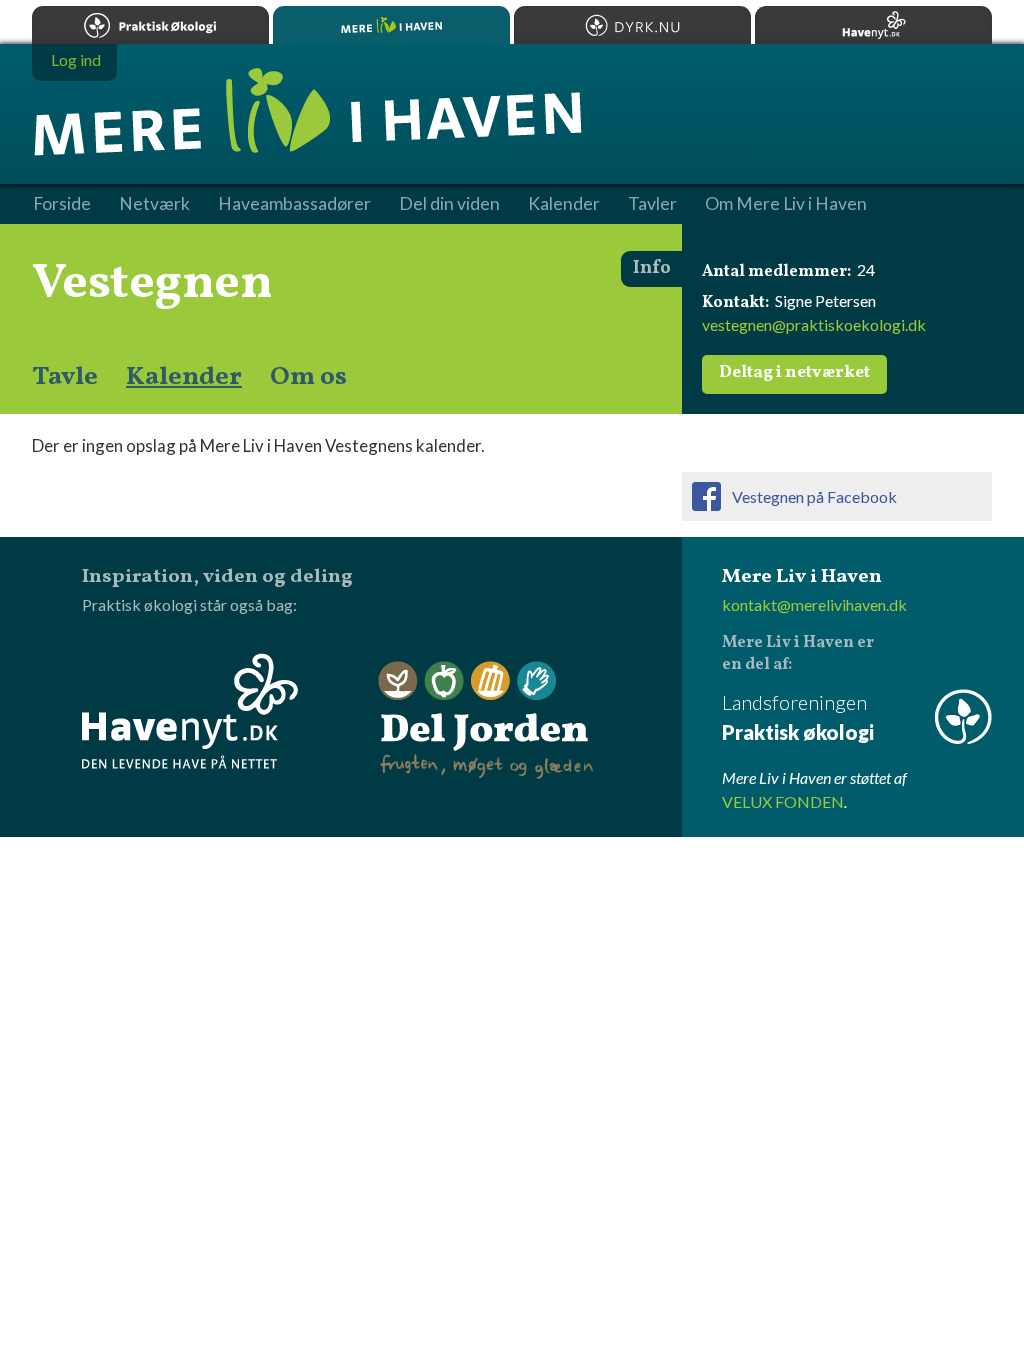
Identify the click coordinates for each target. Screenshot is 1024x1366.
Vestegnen (152, 284)
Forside (62, 204)
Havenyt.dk (873, 25)
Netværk (154, 204)
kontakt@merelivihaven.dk (814, 604)
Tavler (652, 204)
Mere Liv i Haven (391, 25)
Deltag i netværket (794, 373)
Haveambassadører (294, 204)
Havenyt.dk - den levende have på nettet (190, 711)
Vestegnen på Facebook (814, 496)
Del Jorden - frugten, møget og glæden (486, 720)
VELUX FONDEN (783, 801)
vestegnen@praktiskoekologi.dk (814, 324)
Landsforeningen (798, 717)
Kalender (184, 377)
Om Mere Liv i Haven (786, 204)
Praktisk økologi (150, 25)
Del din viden (449, 204)
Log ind (76, 59)
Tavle (65, 377)
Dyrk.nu (632, 25)
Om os (308, 377)
